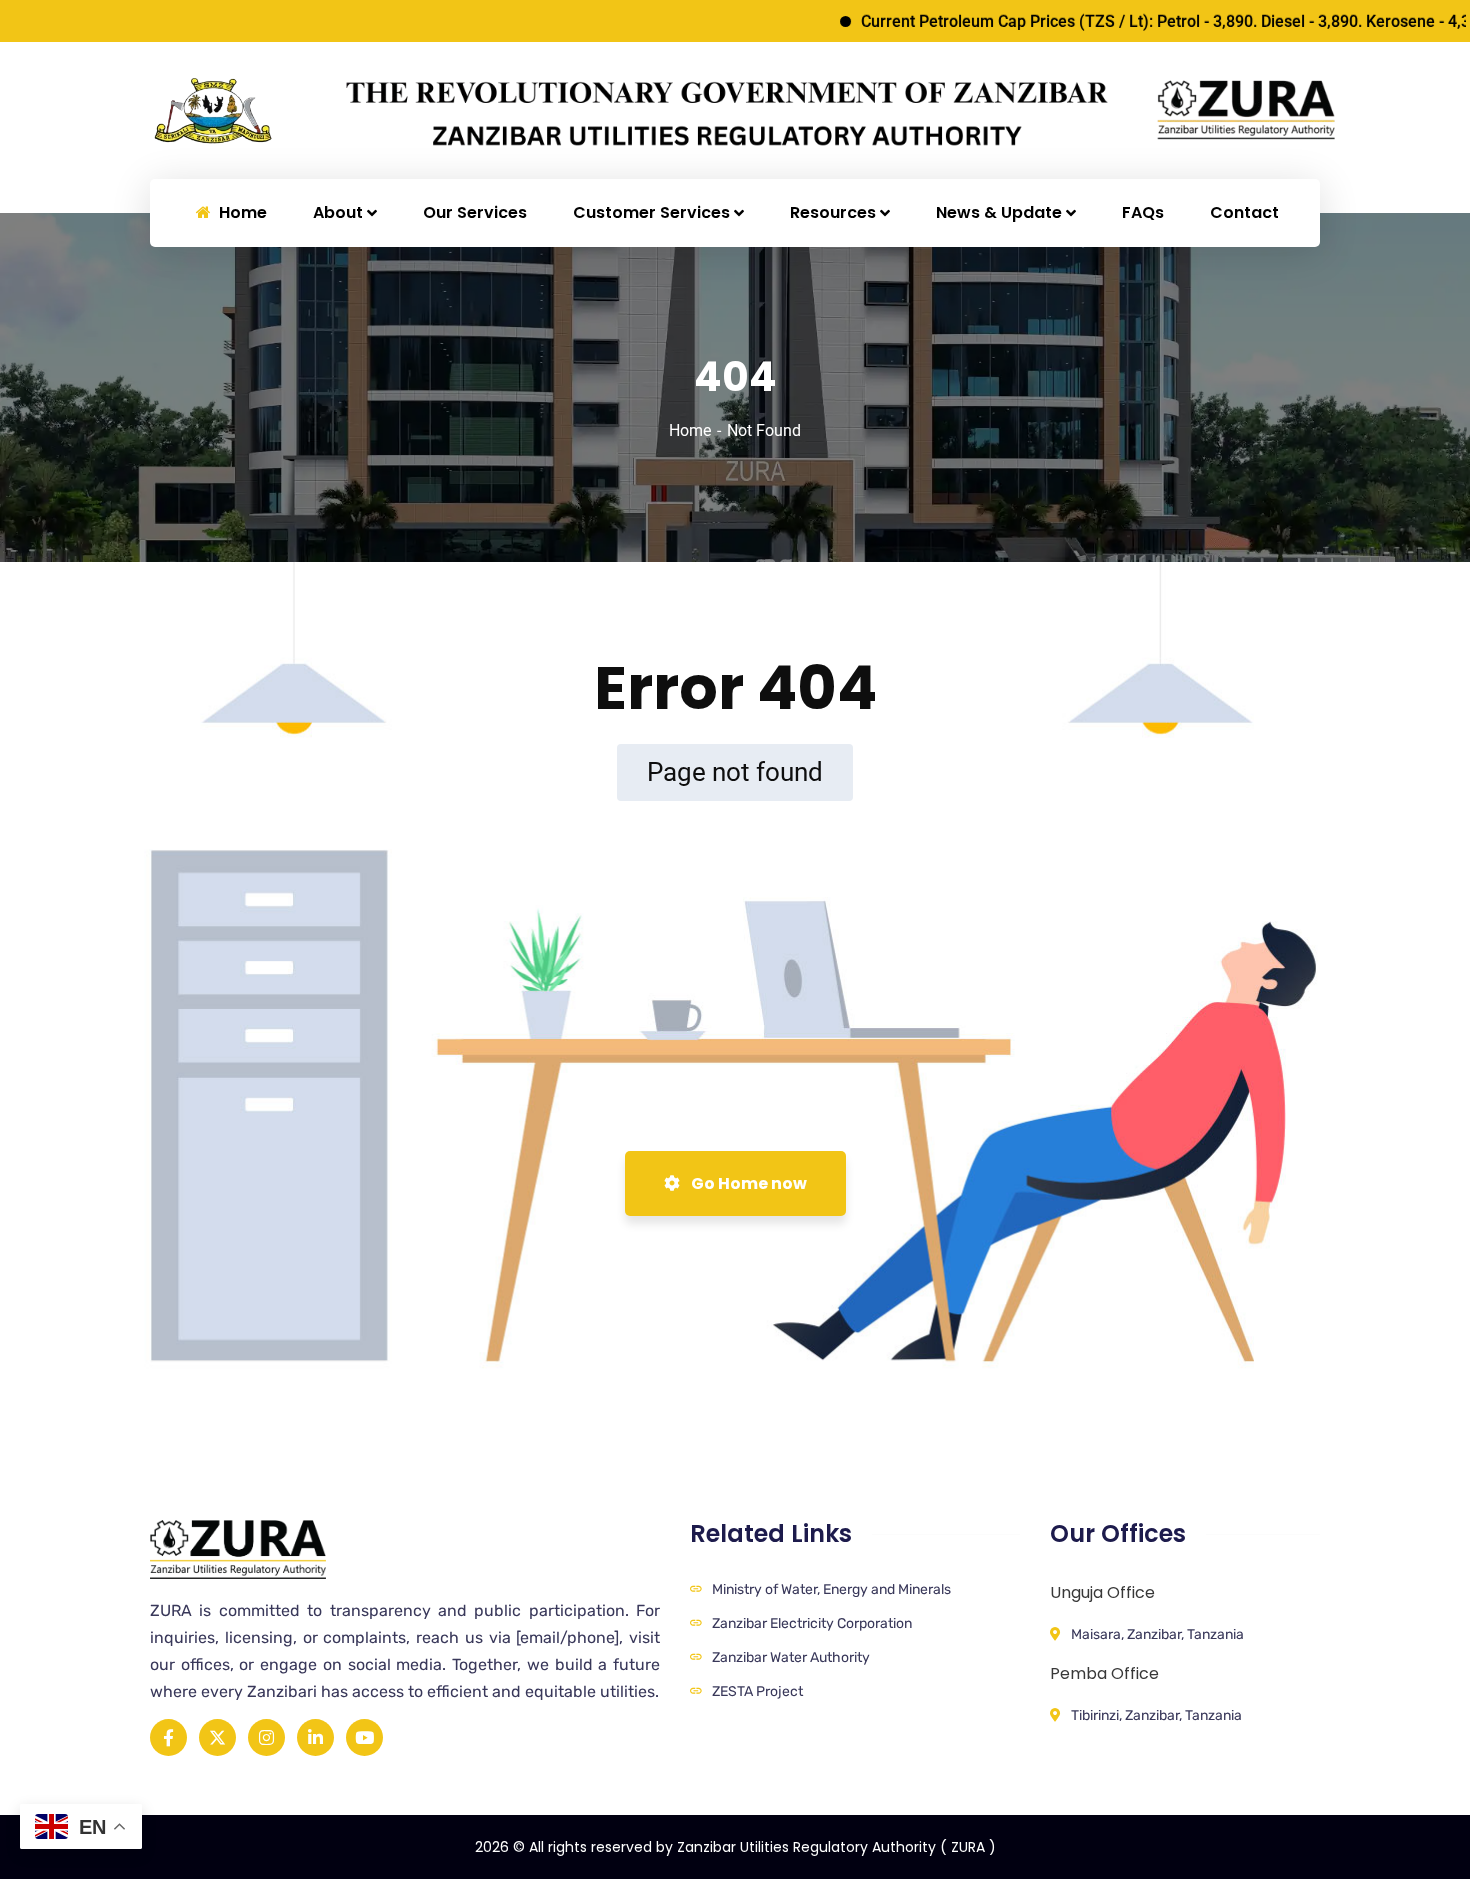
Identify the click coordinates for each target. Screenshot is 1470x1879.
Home (690, 430)
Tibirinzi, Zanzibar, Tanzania (1156, 1715)
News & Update (999, 212)
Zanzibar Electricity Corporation (812, 1623)
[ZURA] (281, 110)
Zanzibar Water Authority (791, 1657)
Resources (833, 212)
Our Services (475, 212)
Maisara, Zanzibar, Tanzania (1157, 1634)
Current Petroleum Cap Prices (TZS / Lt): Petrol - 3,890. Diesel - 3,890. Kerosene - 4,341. (1134, 21)
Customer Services (651, 212)
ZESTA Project (757, 1691)
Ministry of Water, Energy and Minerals (831, 1589)
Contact (1244, 212)
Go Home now (747, 1183)
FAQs (1143, 212)
